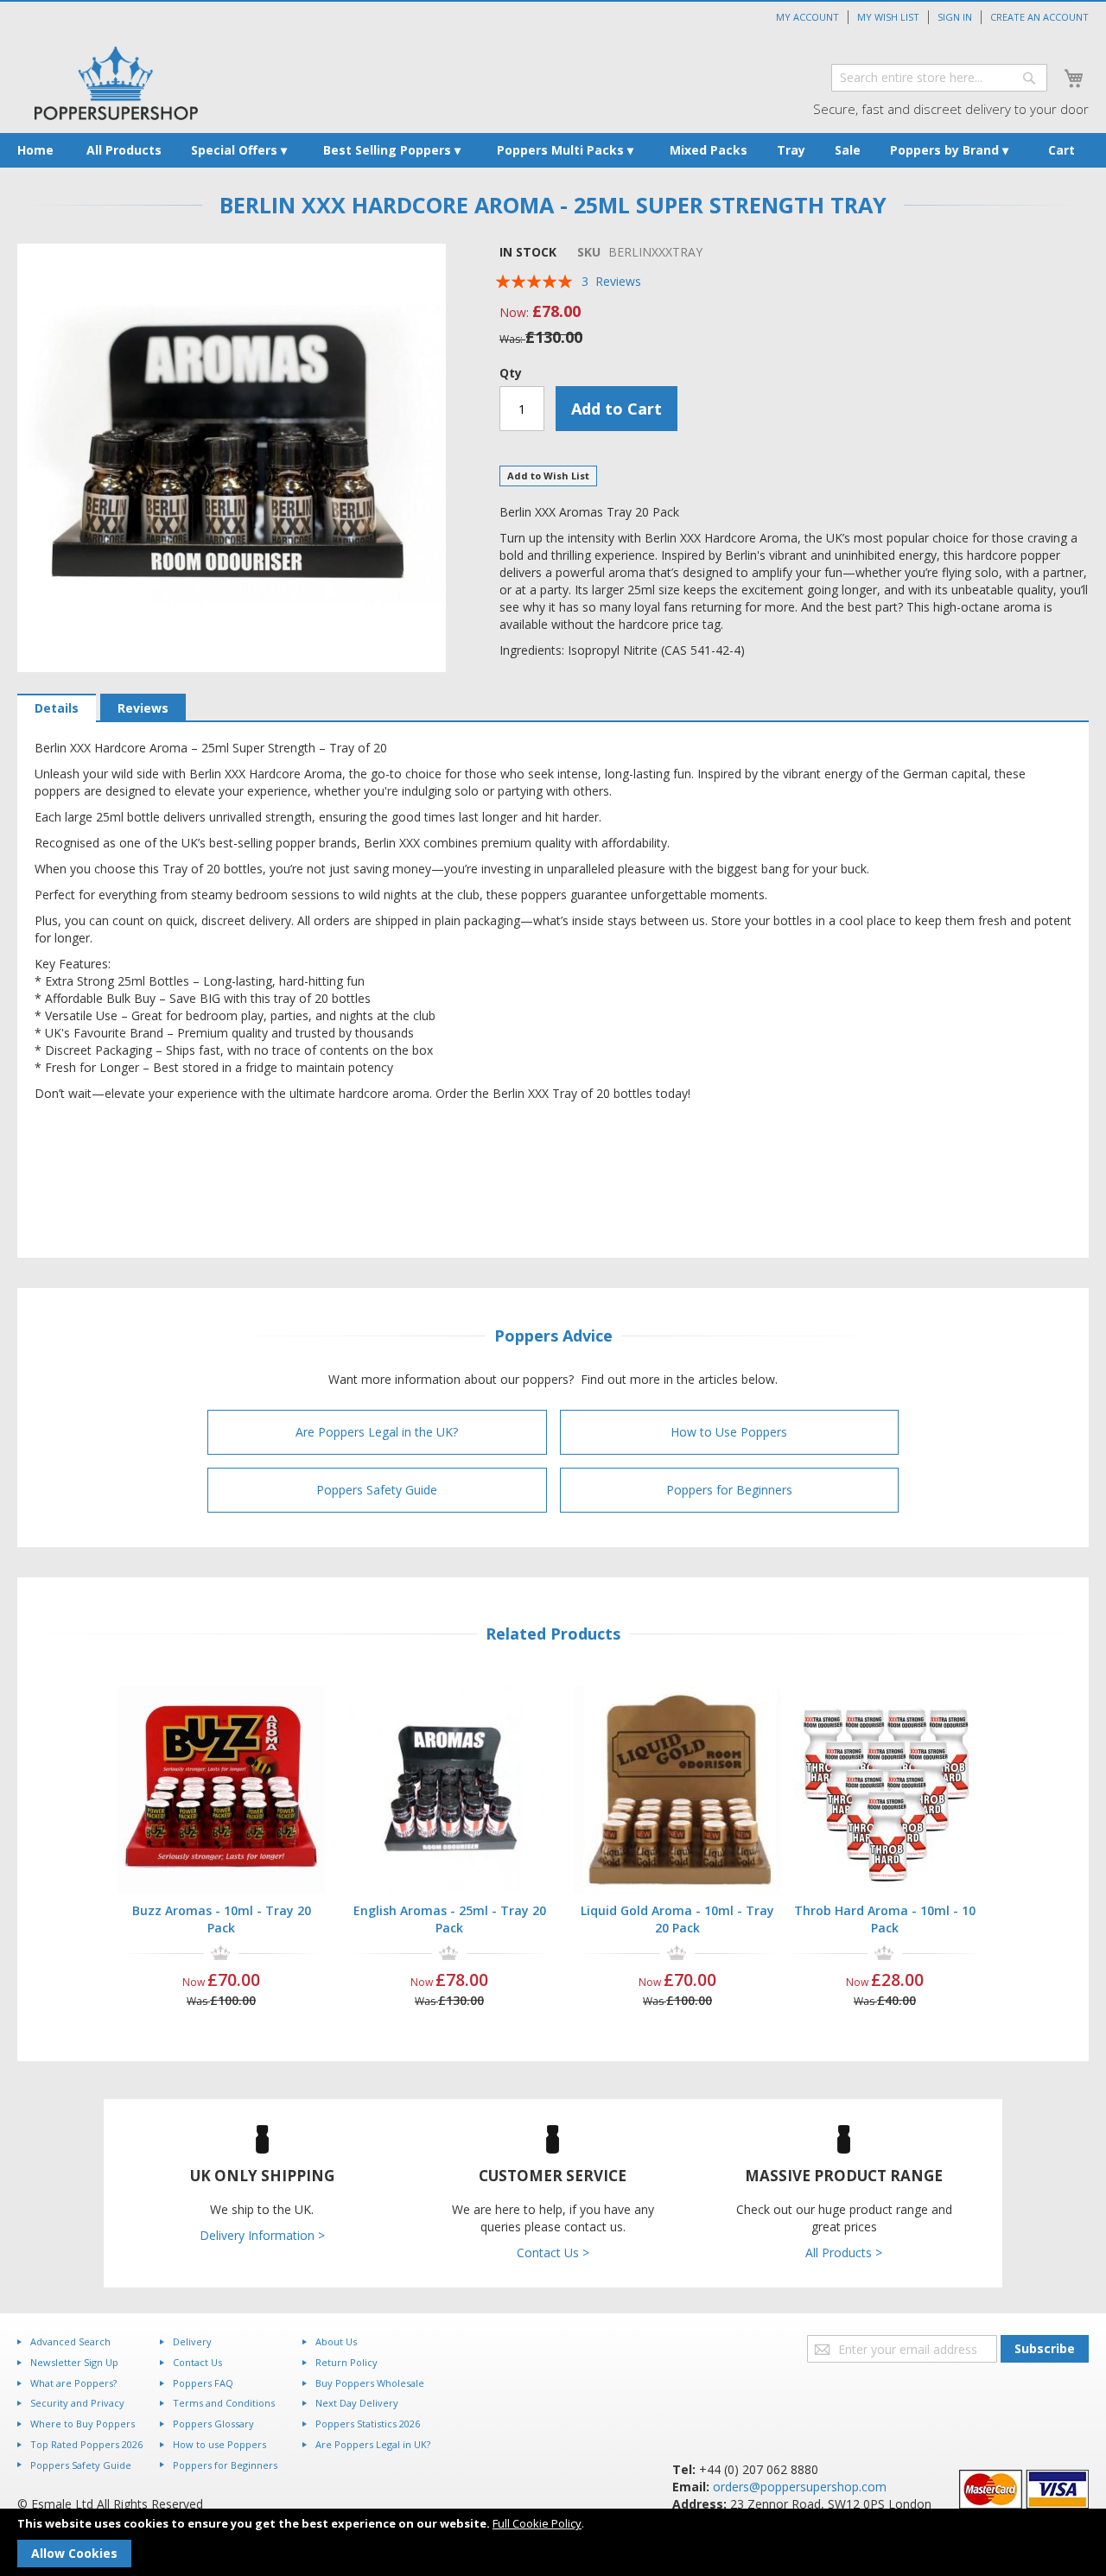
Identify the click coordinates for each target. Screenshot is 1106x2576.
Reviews (143, 708)
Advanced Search (70, 2341)
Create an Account (1039, 17)
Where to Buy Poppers (83, 2424)
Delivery (192, 2341)
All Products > (844, 2252)
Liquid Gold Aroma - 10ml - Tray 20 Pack (677, 1919)
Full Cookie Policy (537, 2523)
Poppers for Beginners (729, 1490)
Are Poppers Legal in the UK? (377, 1432)
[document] (553, 2542)
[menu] (553, 150)
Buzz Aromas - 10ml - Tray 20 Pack (222, 1919)
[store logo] (116, 83)
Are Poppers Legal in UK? (373, 2444)
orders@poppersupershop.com (800, 2487)
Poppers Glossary (213, 2424)
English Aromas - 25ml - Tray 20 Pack (450, 1919)
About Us (336, 2341)
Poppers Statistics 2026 (368, 2424)
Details (57, 708)
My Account (807, 17)
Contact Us (197, 2362)
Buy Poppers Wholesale (370, 2383)
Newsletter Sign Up (74, 2362)
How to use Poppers (219, 2444)
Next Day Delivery (357, 2403)
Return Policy (346, 2362)
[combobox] (939, 78)
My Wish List (888, 17)
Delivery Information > (262, 2235)
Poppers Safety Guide (377, 1490)
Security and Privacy (77, 2403)
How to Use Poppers (729, 1432)
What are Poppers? (73, 2383)
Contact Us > (553, 2252)
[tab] (57, 708)
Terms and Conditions (224, 2403)
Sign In (955, 17)
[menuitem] (35, 150)
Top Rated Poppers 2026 (86, 2444)
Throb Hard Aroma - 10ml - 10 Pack (885, 1919)
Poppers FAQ (203, 2383)
